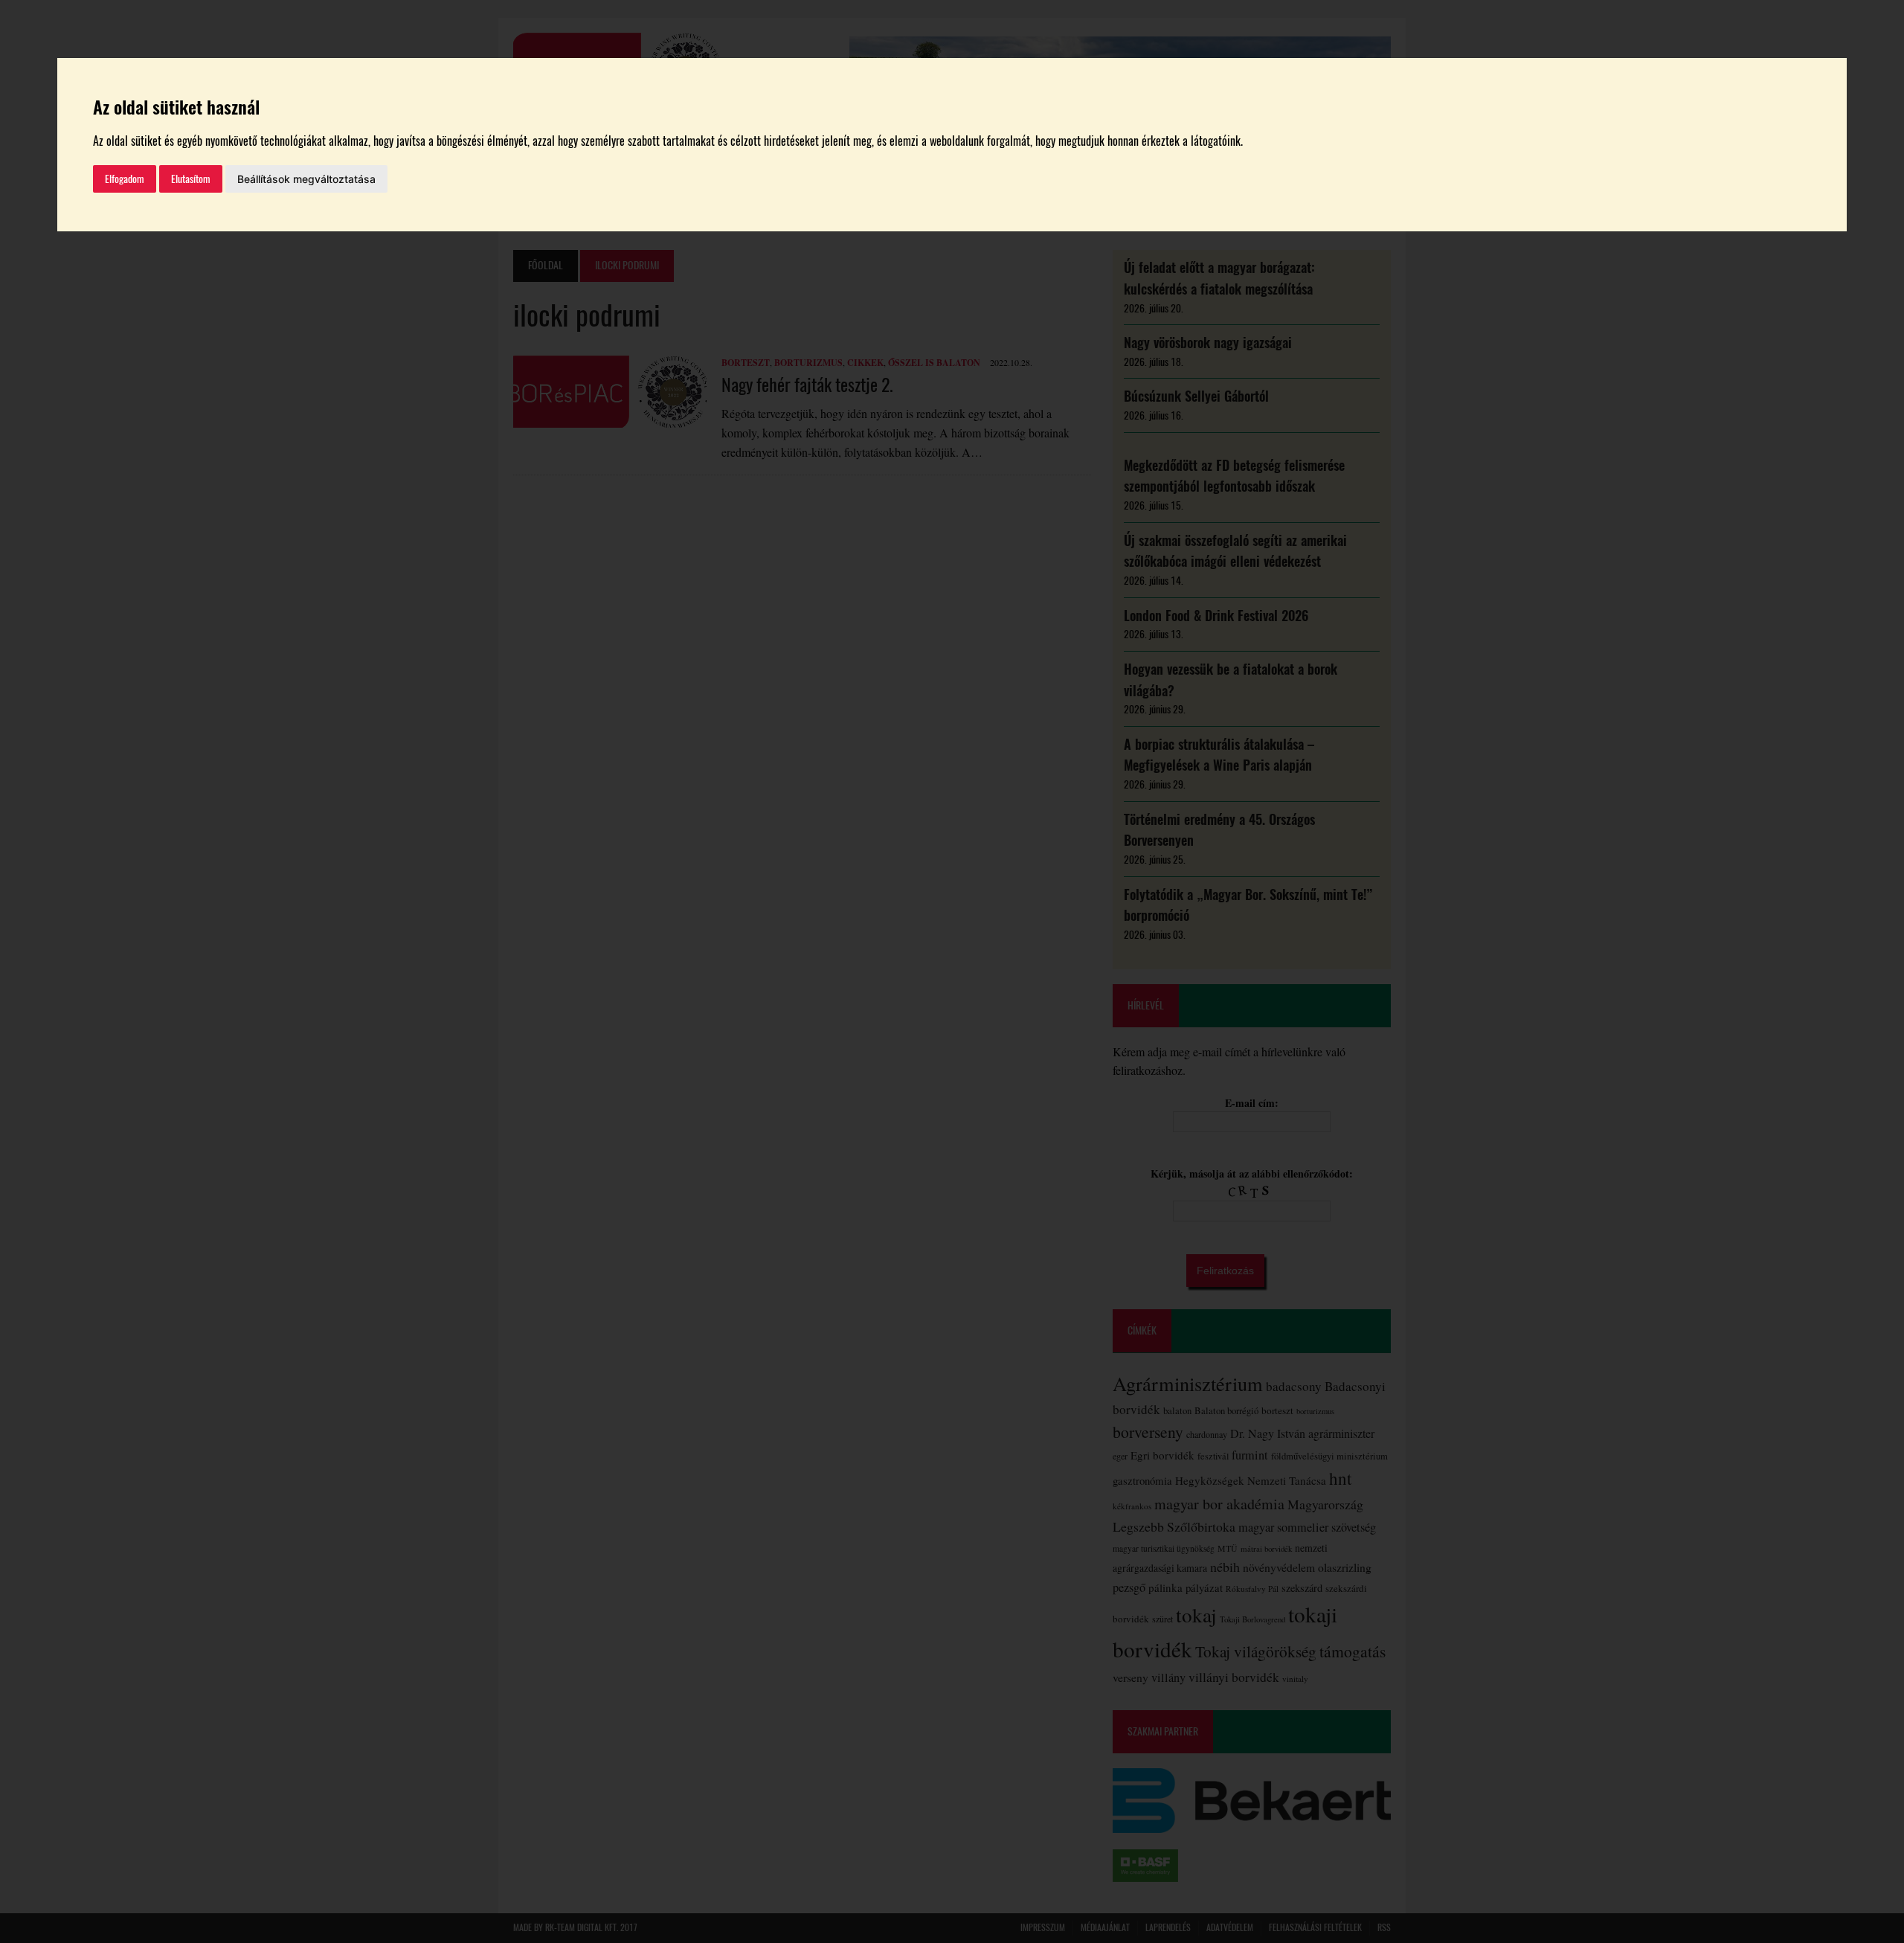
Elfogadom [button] (125, 179)
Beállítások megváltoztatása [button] (306, 179)
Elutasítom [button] (191, 179)
